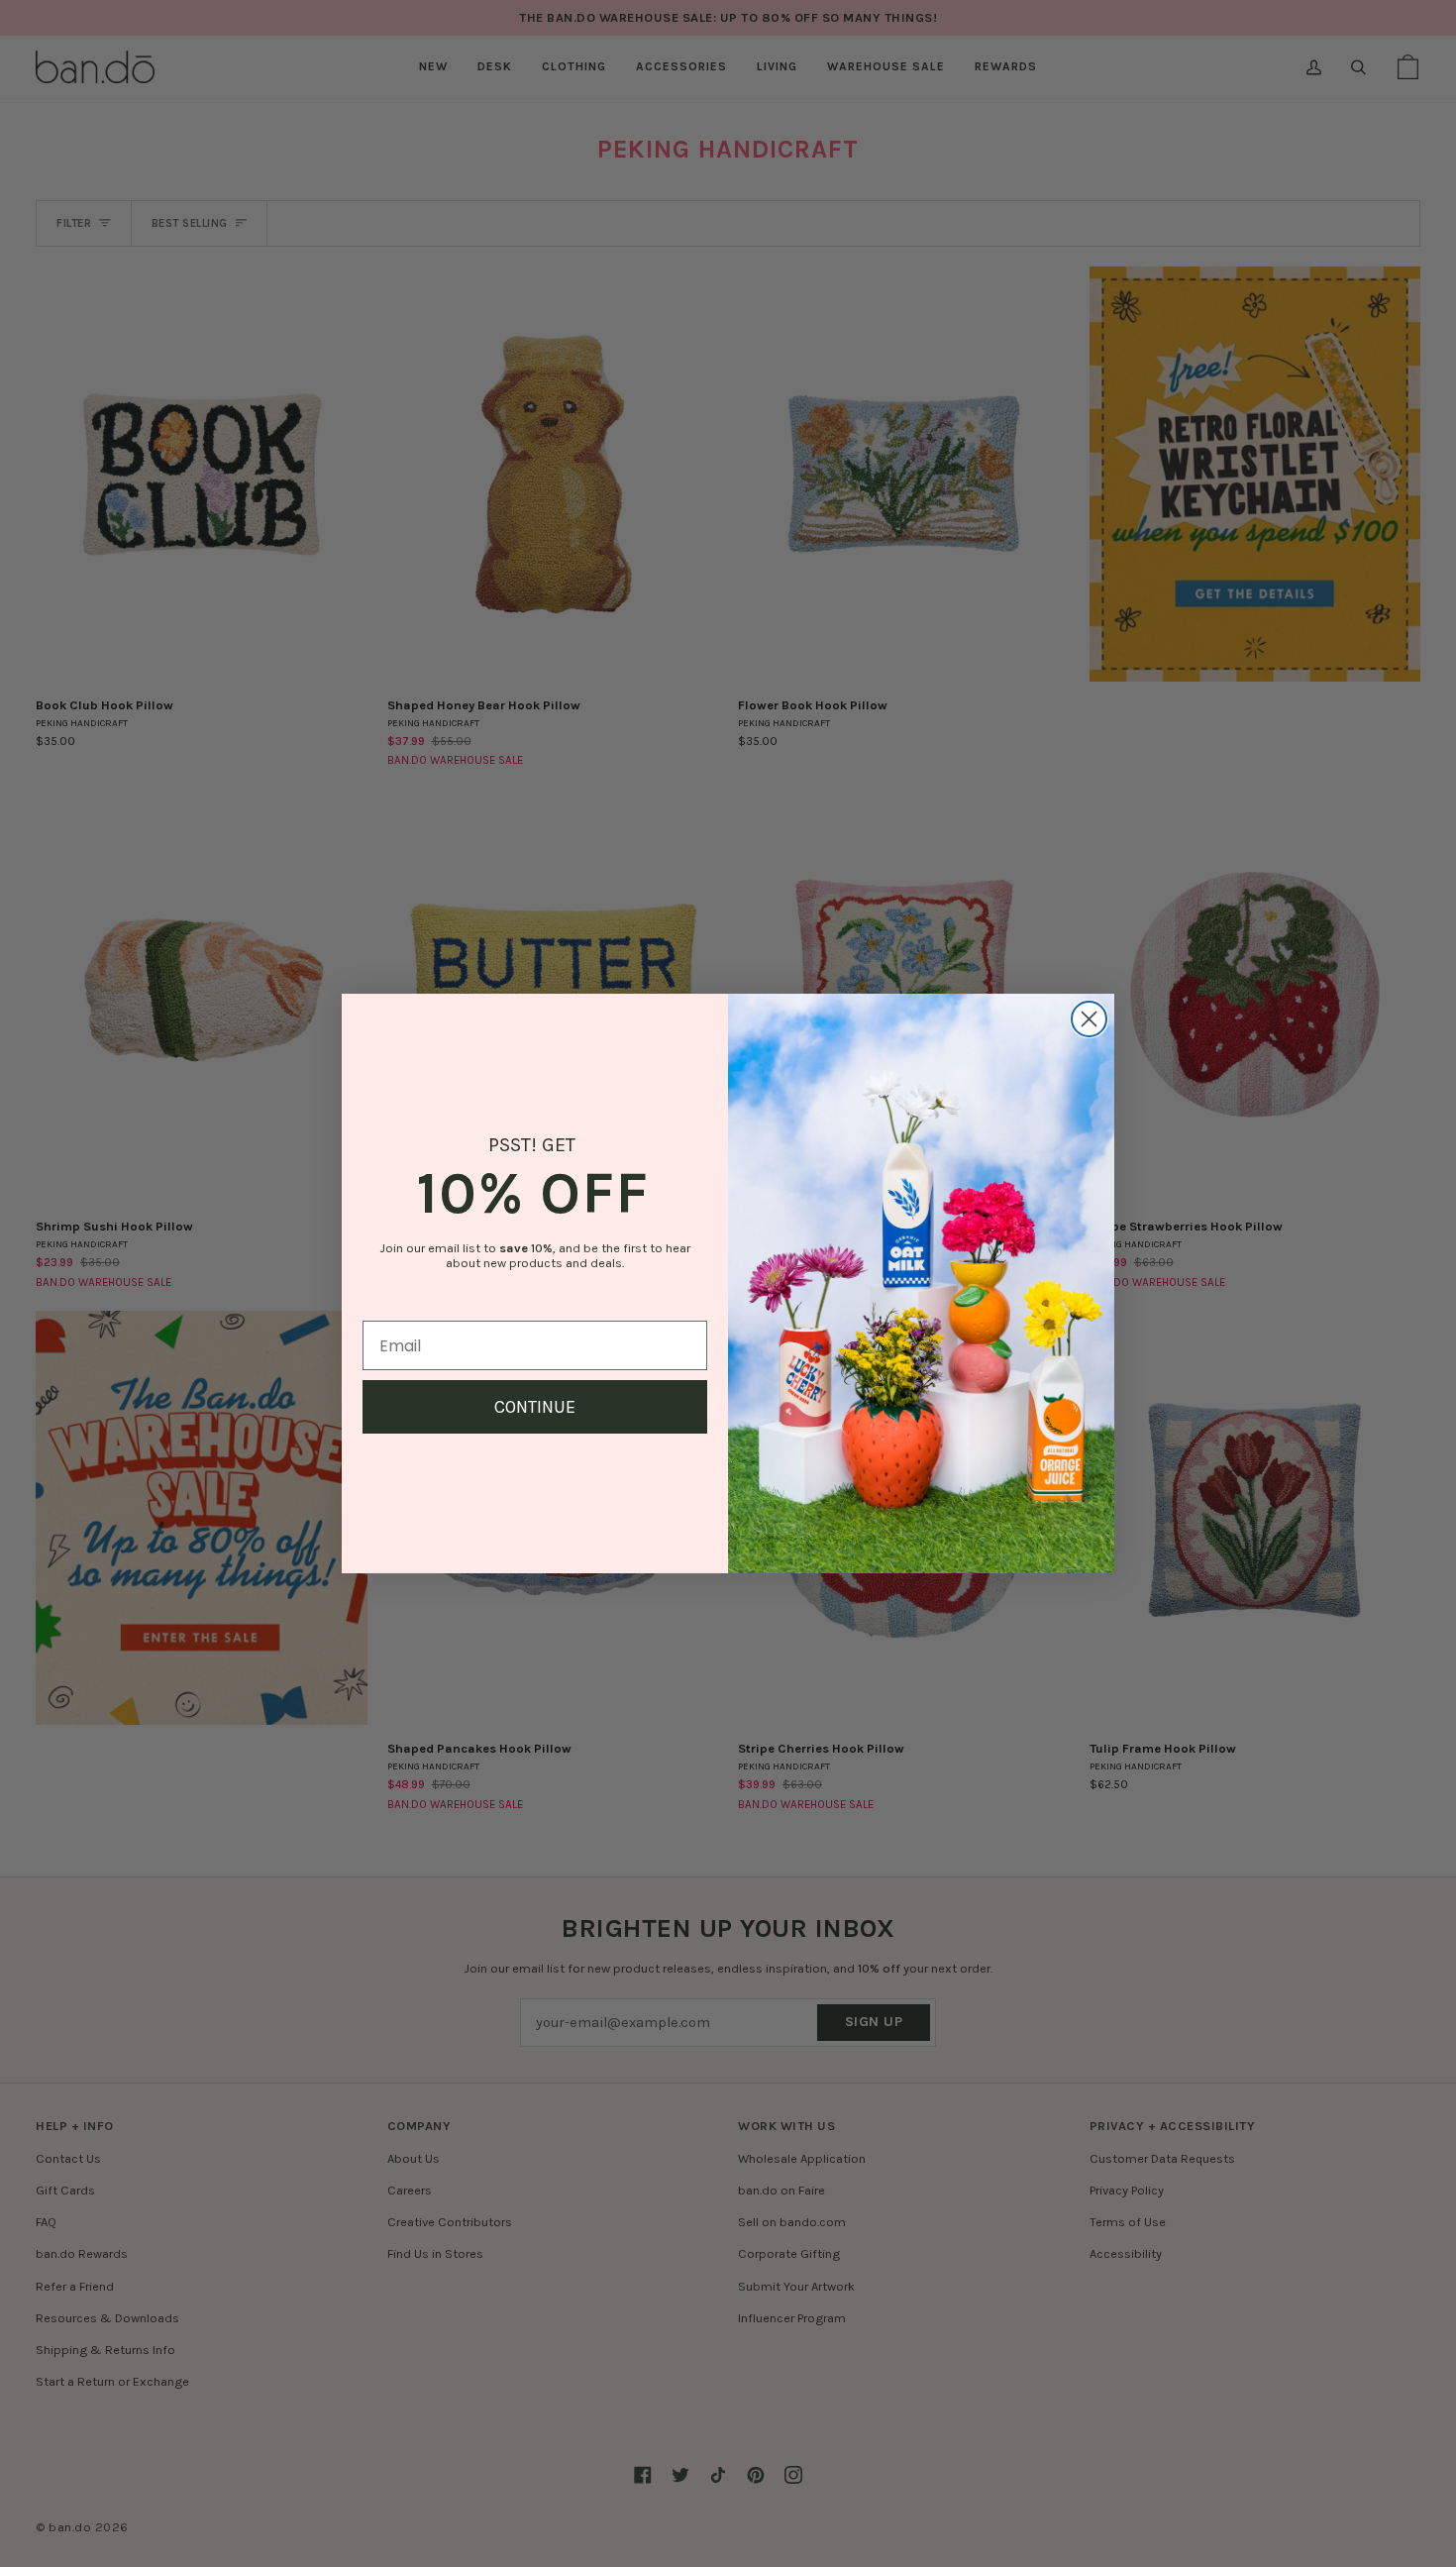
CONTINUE (535, 1407)
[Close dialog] (1089, 1019)
